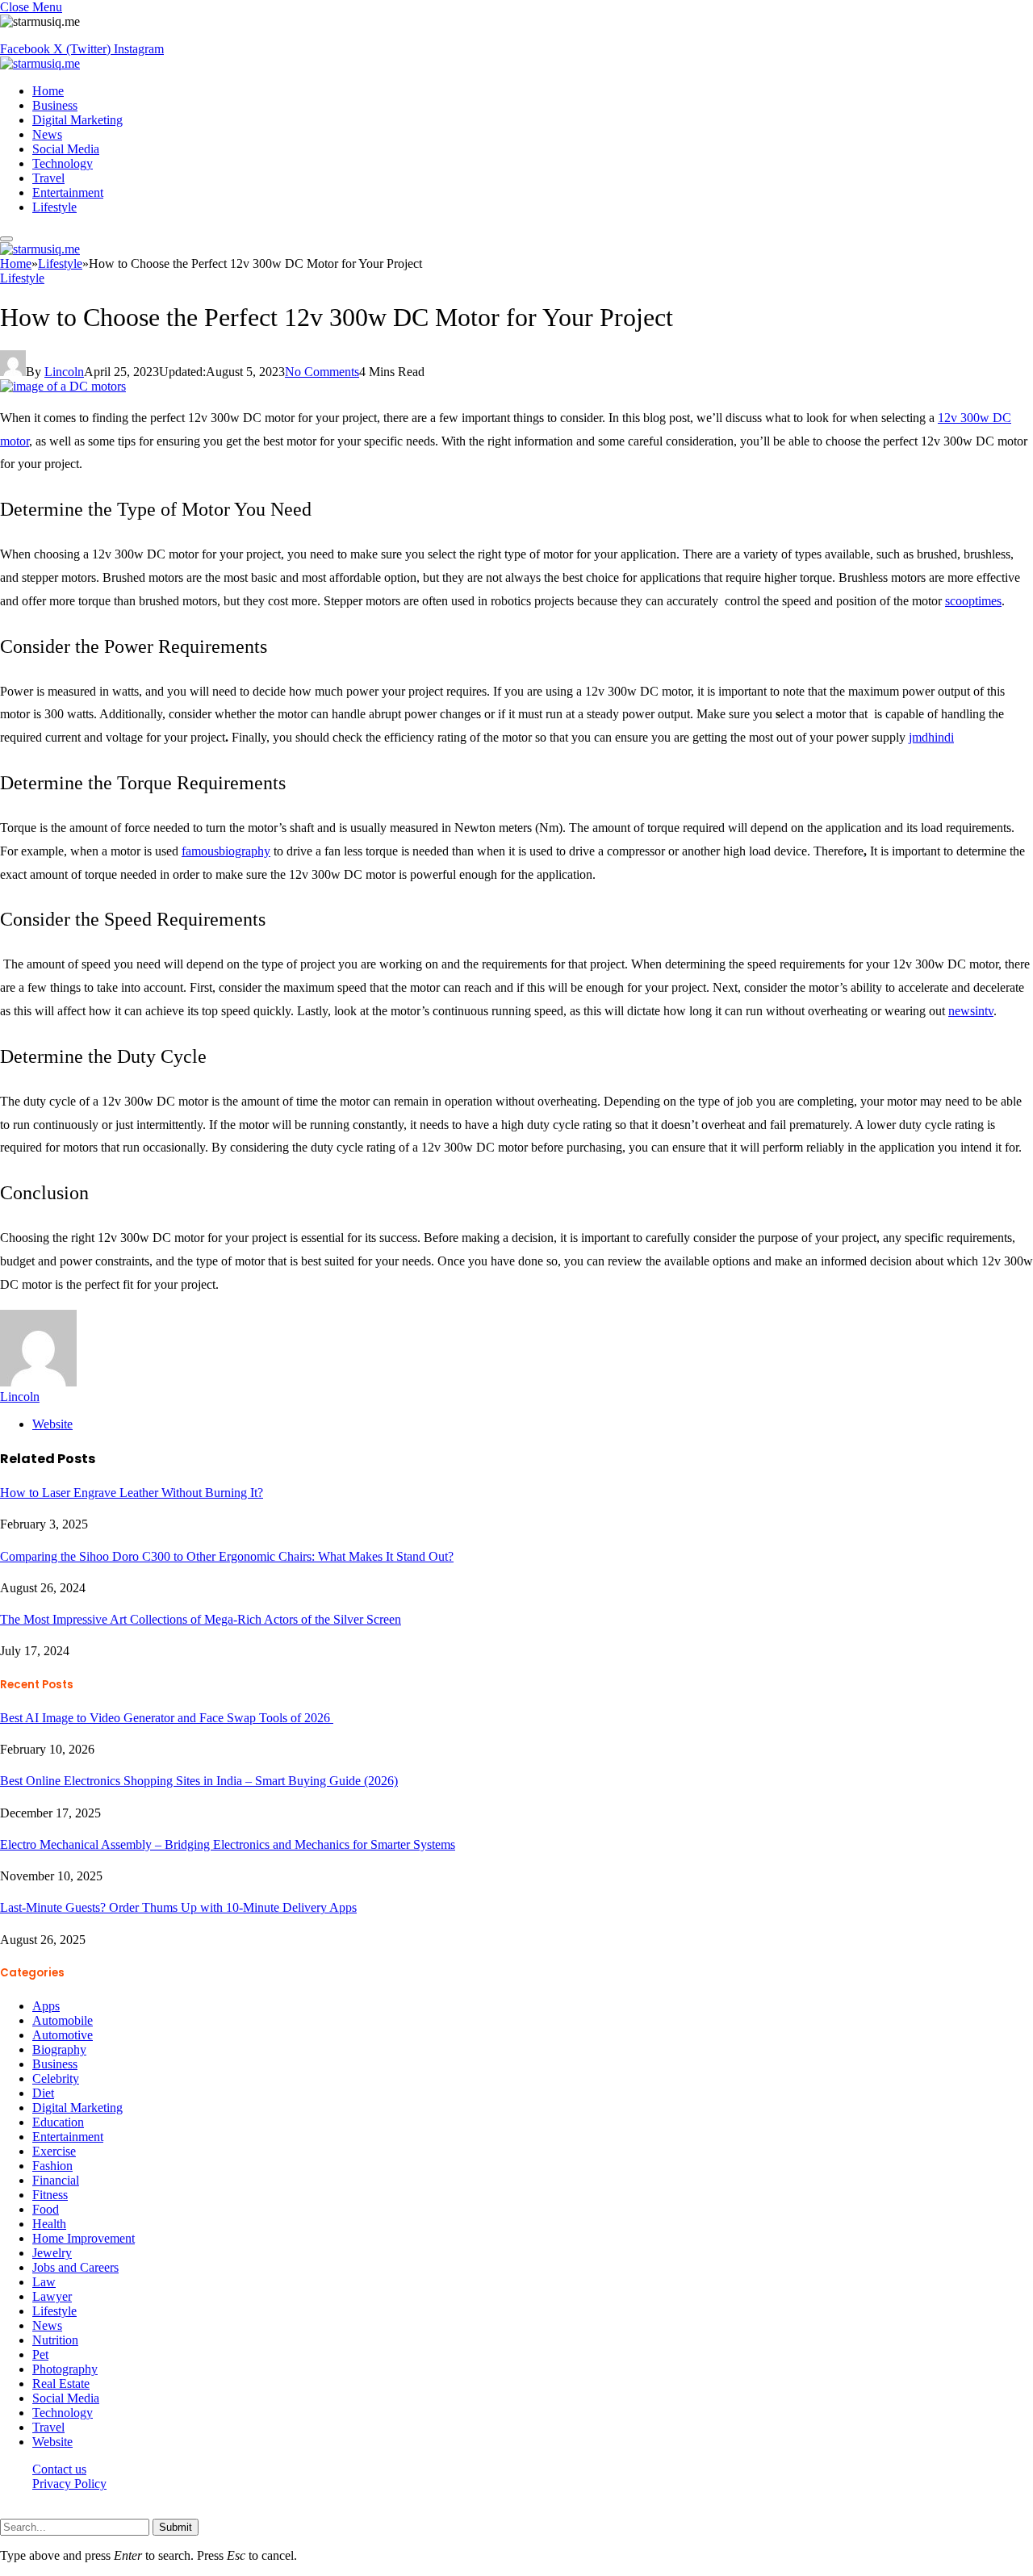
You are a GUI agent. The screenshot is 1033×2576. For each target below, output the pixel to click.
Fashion (52, 2166)
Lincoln (64, 372)
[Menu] (6, 239)
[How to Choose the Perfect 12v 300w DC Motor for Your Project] (63, 386)
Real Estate (61, 2384)
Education (58, 2122)
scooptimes (973, 601)
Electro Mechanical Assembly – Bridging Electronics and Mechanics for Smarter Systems (228, 1844)
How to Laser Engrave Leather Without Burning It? (132, 1493)
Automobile (63, 2020)
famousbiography (226, 851)
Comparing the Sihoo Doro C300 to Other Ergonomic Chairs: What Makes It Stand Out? (227, 1556)
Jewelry (52, 2253)
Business (55, 105)
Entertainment (68, 192)
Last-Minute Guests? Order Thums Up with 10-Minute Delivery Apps (178, 1907)
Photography (65, 2369)
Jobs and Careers (75, 2267)
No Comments (322, 372)
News (47, 134)
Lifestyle (54, 207)
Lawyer (52, 2296)
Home (48, 91)
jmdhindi (931, 737)
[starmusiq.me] (40, 63)
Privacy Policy (69, 2484)
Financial (56, 2180)
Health (49, 2224)
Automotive (63, 2035)
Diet (43, 2093)
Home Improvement (84, 2238)
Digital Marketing (77, 120)
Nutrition (55, 2340)
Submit (176, 2527)
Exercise (54, 2151)
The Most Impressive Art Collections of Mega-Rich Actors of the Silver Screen (201, 1619)
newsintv (971, 1011)
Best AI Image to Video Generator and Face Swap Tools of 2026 (167, 1718)
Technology (63, 163)
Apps (46, 2006)
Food (46, 2209)
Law (44, 2282)
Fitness (50, 2195)
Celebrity (56, 2078)
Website (52, 2442)
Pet (40, 2354)
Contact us (59, 2469)
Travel (48, 178)
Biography (59, 2049)
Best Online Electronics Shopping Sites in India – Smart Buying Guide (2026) (199, 1781)
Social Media (66, 149)
